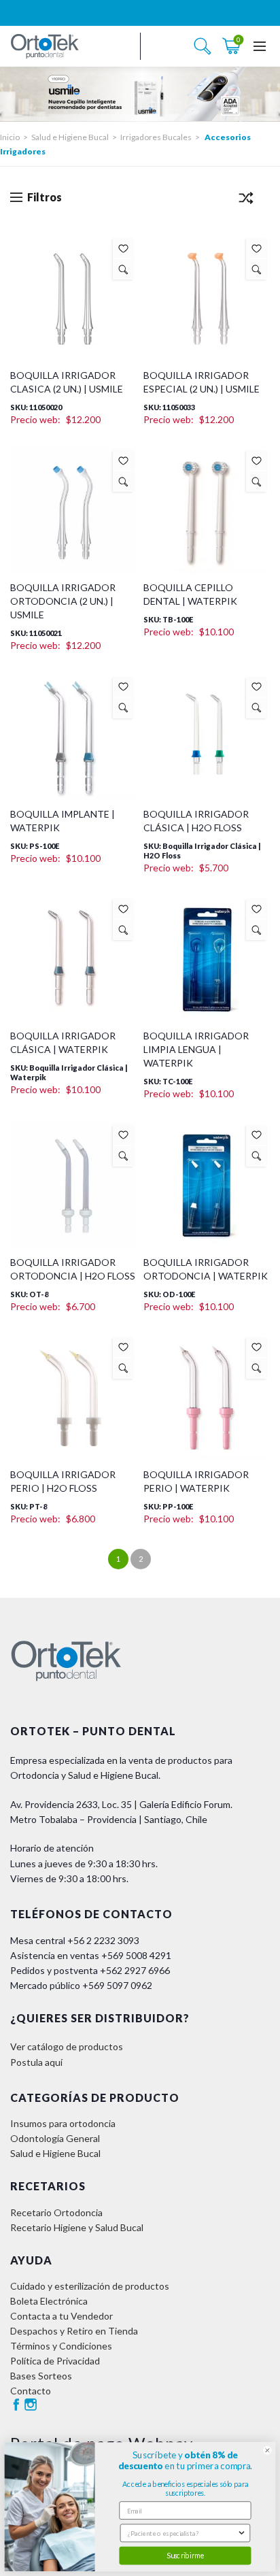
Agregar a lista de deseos (123, 249)
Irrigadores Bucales (156, 137)
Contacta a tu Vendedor (62, 2316)
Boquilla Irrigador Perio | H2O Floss (63, 1481)
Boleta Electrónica (49, 2301)
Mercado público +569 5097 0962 (81, 1985)
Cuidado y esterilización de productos (90, 2286)
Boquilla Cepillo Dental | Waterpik (190, 594)
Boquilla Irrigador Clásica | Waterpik (63, 1042)
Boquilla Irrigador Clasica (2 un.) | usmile (67, 382)
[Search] (203, 46)
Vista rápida (123, 269)
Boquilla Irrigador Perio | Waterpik (196, 1481)
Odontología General (55, 2138)
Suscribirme (185, 2555)
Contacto (31, 2391)
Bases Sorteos (41, 2376)
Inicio (10, 137)
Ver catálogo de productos (67, 2046)
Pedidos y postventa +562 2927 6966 (90, 1970)
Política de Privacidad (55, 2361)
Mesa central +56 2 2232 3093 (75, 1940)
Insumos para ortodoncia (63, 2123)
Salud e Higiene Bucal (70, 137)
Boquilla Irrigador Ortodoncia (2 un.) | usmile (63, 601)
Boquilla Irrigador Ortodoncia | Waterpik (206, 1269)
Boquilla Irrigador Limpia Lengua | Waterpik (196, 1049)
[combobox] (182, 2533)
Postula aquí (36, 2062)
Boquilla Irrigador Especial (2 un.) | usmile (202, 382)
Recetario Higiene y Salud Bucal (77, 2227)
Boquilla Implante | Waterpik (63, 821)
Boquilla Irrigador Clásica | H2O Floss (196, 821)
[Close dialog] (267, 2450)
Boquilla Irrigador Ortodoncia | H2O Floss (73, 1269)
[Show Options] (242, 2533)
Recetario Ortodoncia (56, 2212)
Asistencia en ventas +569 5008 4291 (91, 1955)
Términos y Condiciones (61, 2346)
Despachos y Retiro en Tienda (74, 2331)
